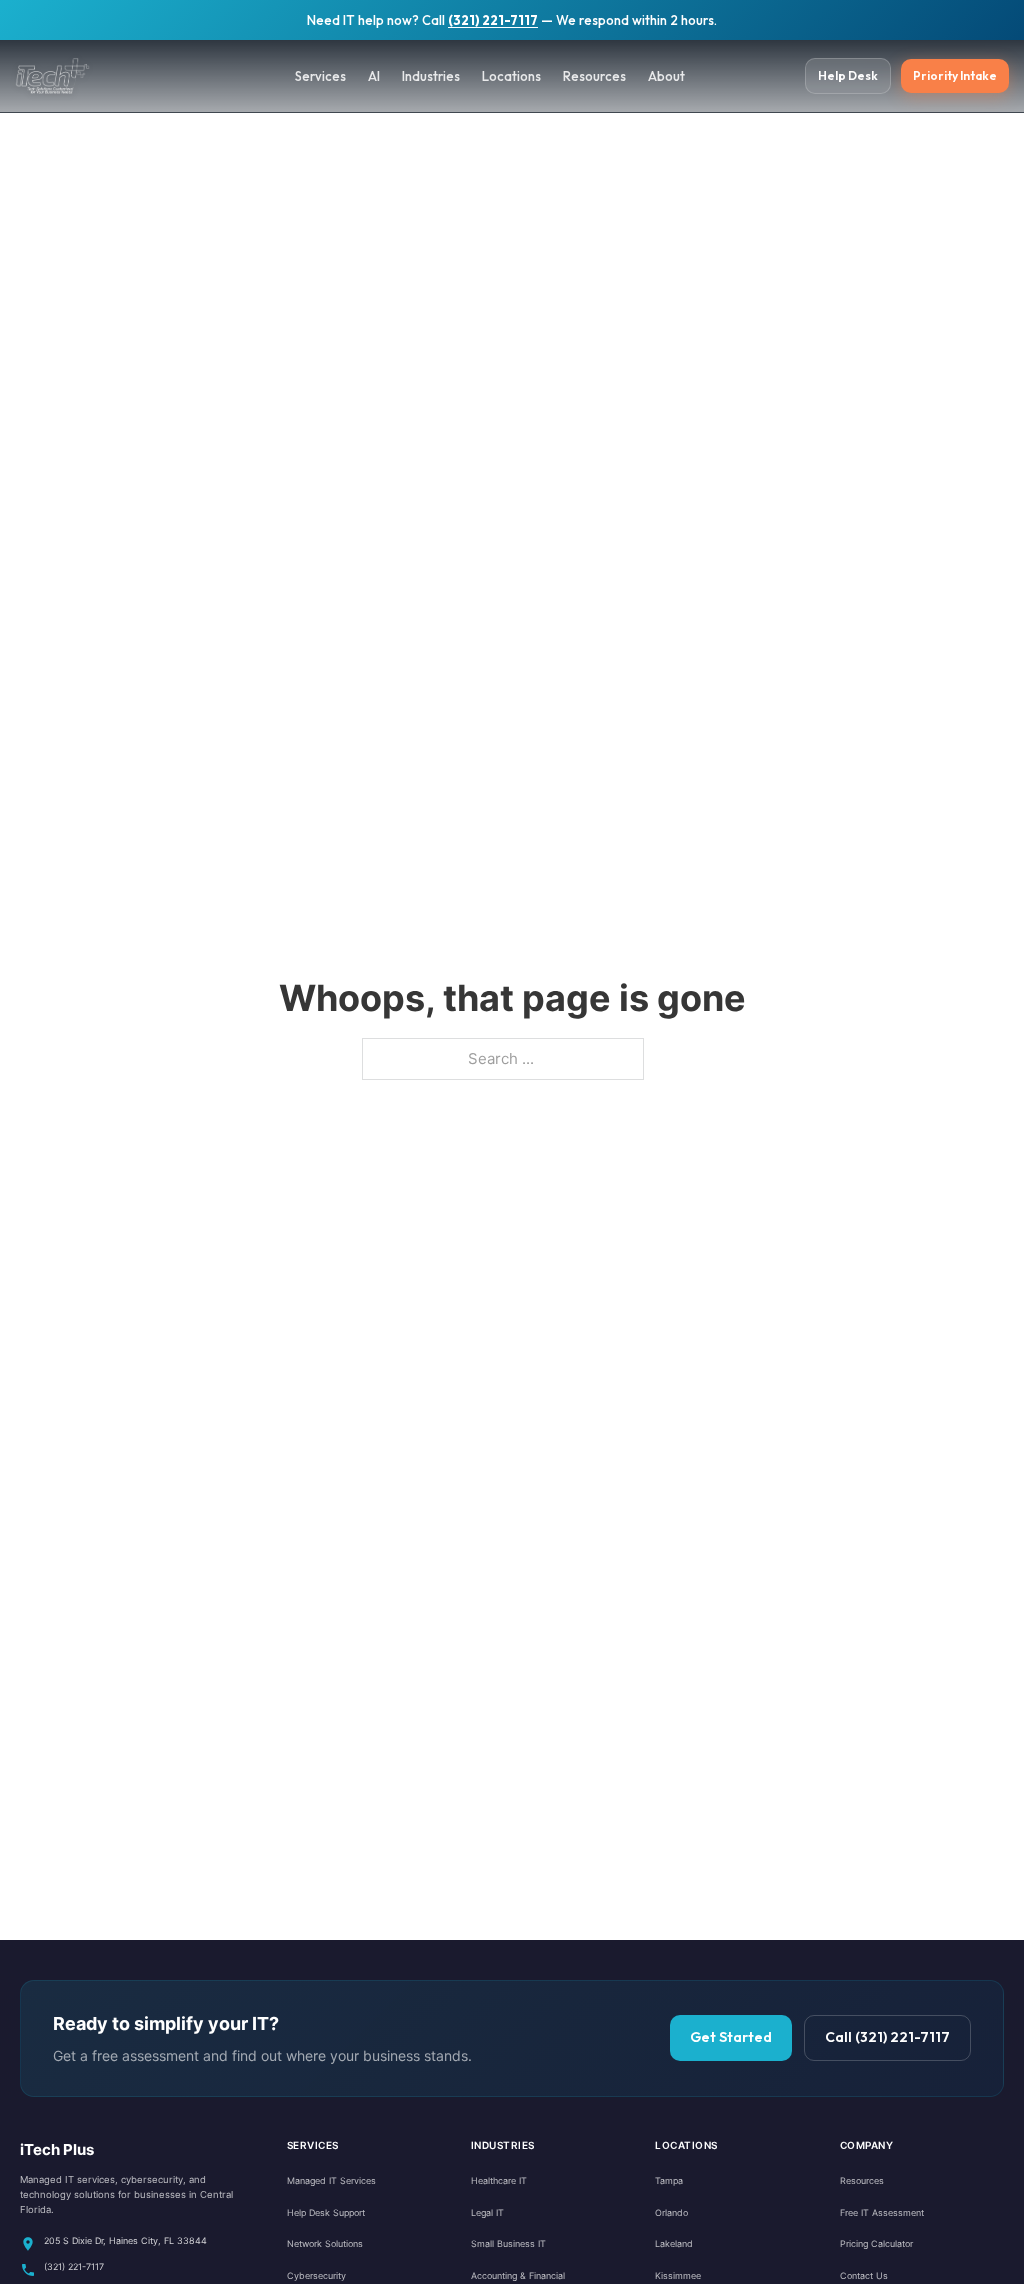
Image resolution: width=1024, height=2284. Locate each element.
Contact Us (864, 2275)
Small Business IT (508, 2243)
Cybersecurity (316, 2275)
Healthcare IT (499, 2180)
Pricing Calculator (876, 2243)
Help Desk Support (326, 2212)
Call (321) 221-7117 (887, 2037)
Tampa (669, 2180)
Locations (511, 76)
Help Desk (848, 75)
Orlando (671, 2212)
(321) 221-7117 (493, 20)
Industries (431, 76)
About (666, 76)
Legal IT (487, 2212)
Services (320, 76)
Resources (594, 76)
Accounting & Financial (518, 2275)
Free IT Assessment (882, 2212)
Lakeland (674, 2243)
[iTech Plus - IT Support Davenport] (75, 76)
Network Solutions (325, 2243)
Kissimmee (678, 2275)
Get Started (731, 2037)
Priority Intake (955, 75)
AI (374, 76)
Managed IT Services (331, 2180)
